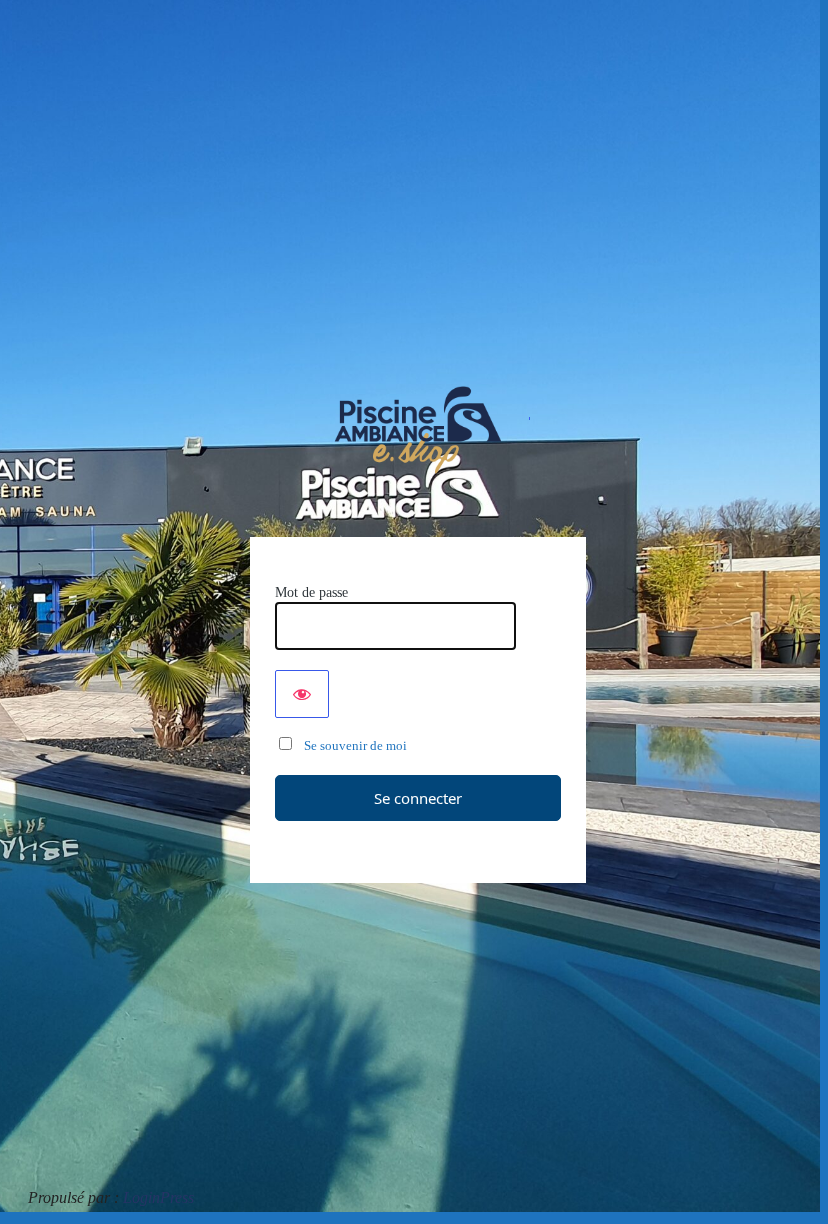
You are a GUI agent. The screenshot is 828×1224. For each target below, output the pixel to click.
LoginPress (158, 1197)
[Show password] (302, 694)
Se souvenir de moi (351, 745)
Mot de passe (311, 592)
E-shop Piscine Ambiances (418, 430)
